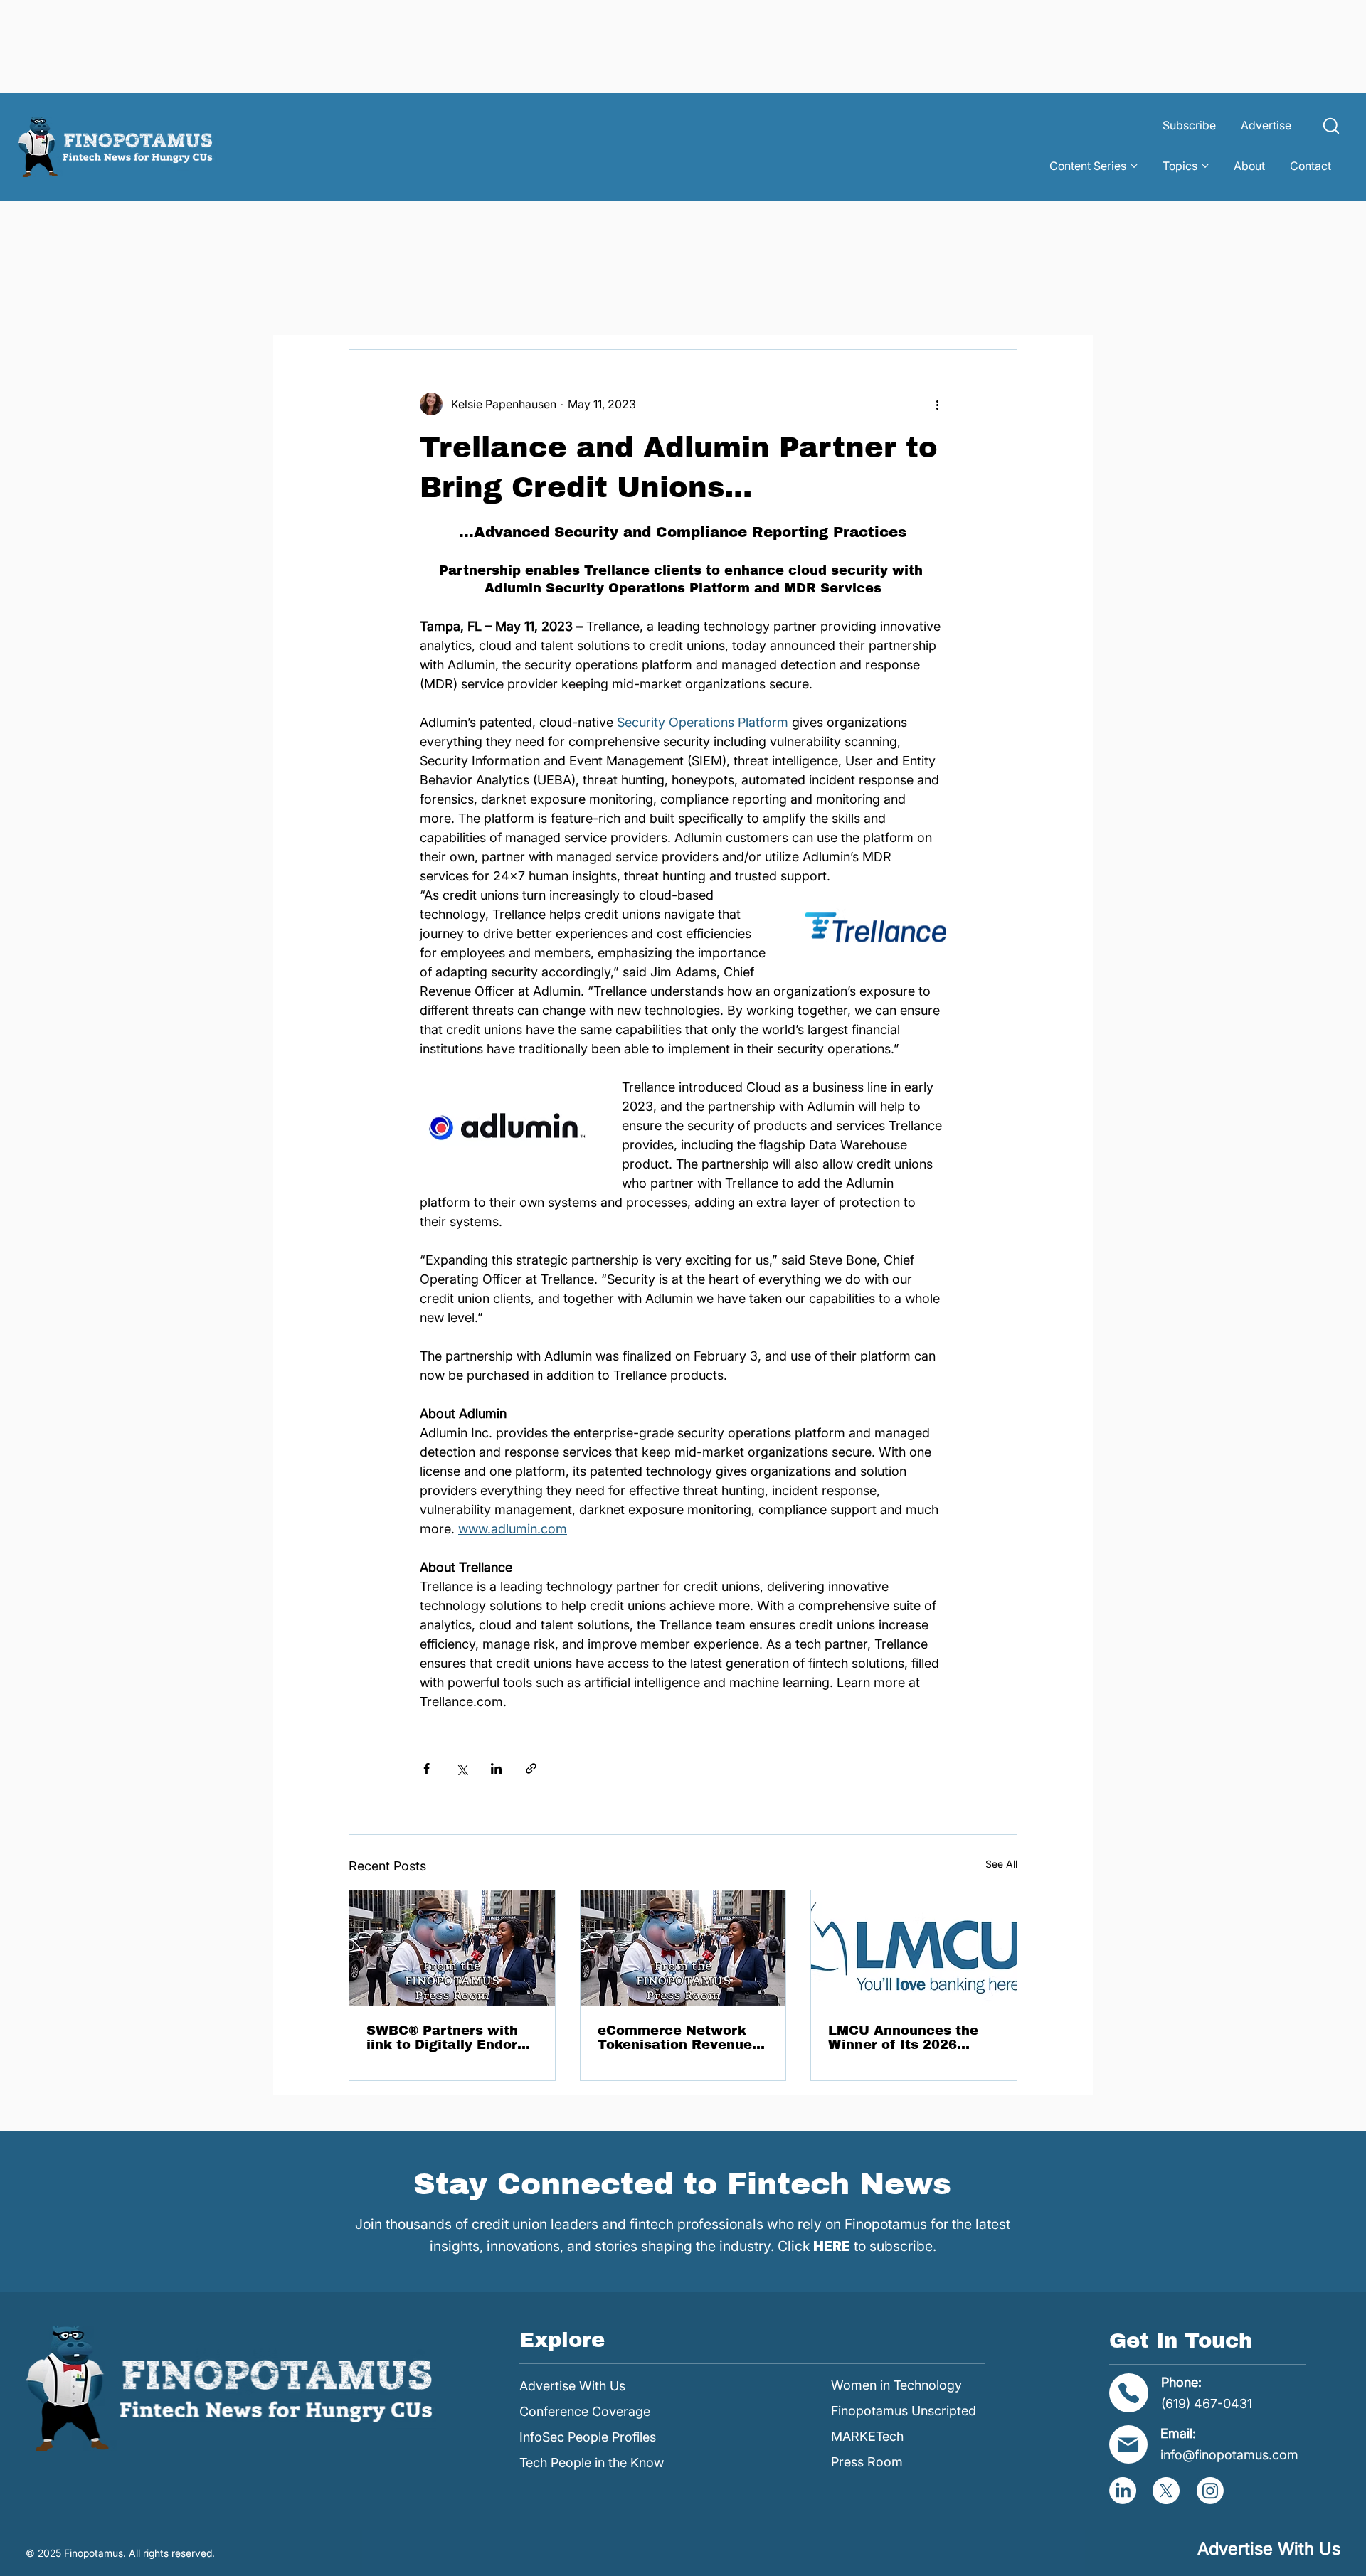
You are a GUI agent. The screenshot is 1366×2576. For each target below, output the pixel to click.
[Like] (1331, 126)
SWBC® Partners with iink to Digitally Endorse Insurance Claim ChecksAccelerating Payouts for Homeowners (450, 2038)
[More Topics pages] (1205, 166)
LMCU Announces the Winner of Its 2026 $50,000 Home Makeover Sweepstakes (910, 2038)
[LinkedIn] (1123, 2491)
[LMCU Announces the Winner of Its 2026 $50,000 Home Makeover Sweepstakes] (914, 1948)
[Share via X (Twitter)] (461, 1768)
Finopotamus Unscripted (904, 2411)
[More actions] (938, 404)
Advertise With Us (572, 2386)
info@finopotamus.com (1229, 2455)
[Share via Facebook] (427, 1768)
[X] (1166, 2491)
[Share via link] (531, 1768)
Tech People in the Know (592, 2463)
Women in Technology (896, 2385)
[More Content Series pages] (1134, 166)
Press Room (867, 2462)
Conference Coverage (585, 2411)
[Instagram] (1210, 2491)
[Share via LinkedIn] (496, 1768)
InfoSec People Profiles (588, 2437)
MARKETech (867, 2436)
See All (1001, 1864)
